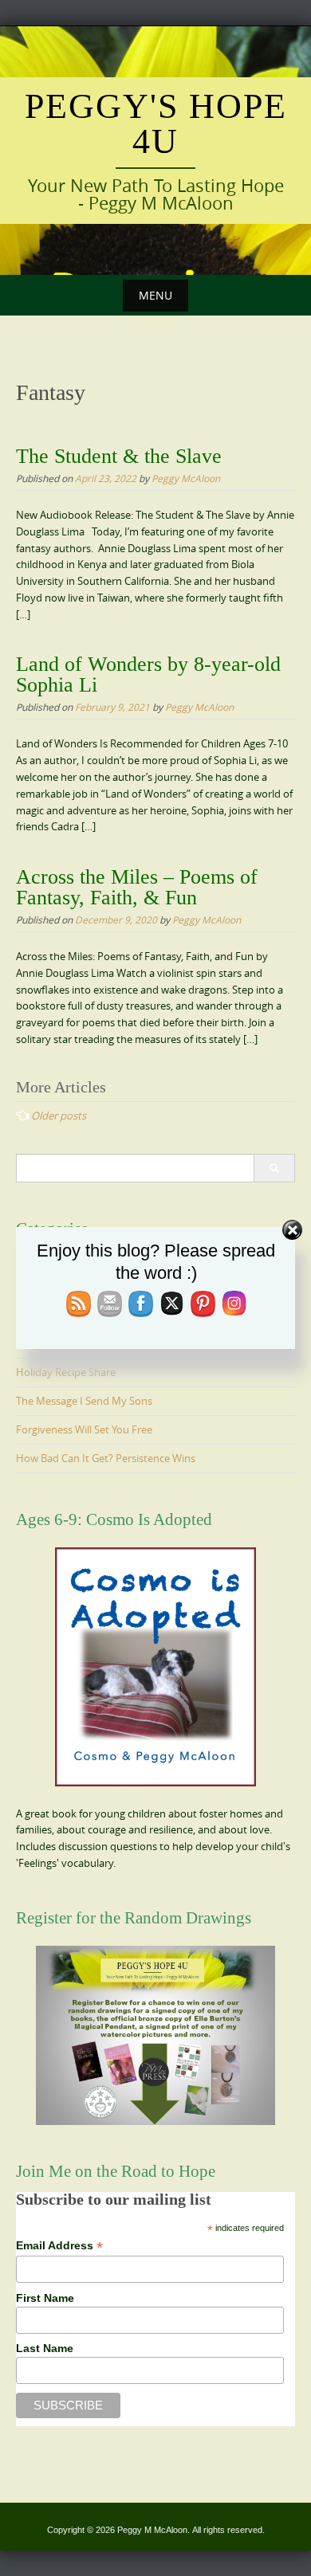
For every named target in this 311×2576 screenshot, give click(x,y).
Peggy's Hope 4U (156, 124)
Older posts (59, 1115)
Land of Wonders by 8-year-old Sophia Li (148, 674)
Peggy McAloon (186, 478)
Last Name (45, 2348)
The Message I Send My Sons (84, 1401)
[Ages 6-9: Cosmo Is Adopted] (155, 1667)
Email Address (59, 2246)
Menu (155, 295)
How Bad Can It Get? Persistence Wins (106, 1458)
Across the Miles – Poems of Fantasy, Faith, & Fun (137, 887)
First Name (45, 2298)
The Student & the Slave (119, 456)
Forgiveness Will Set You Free (84, 1429)
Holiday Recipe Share (66, 1372)
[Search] (274, 1168)
